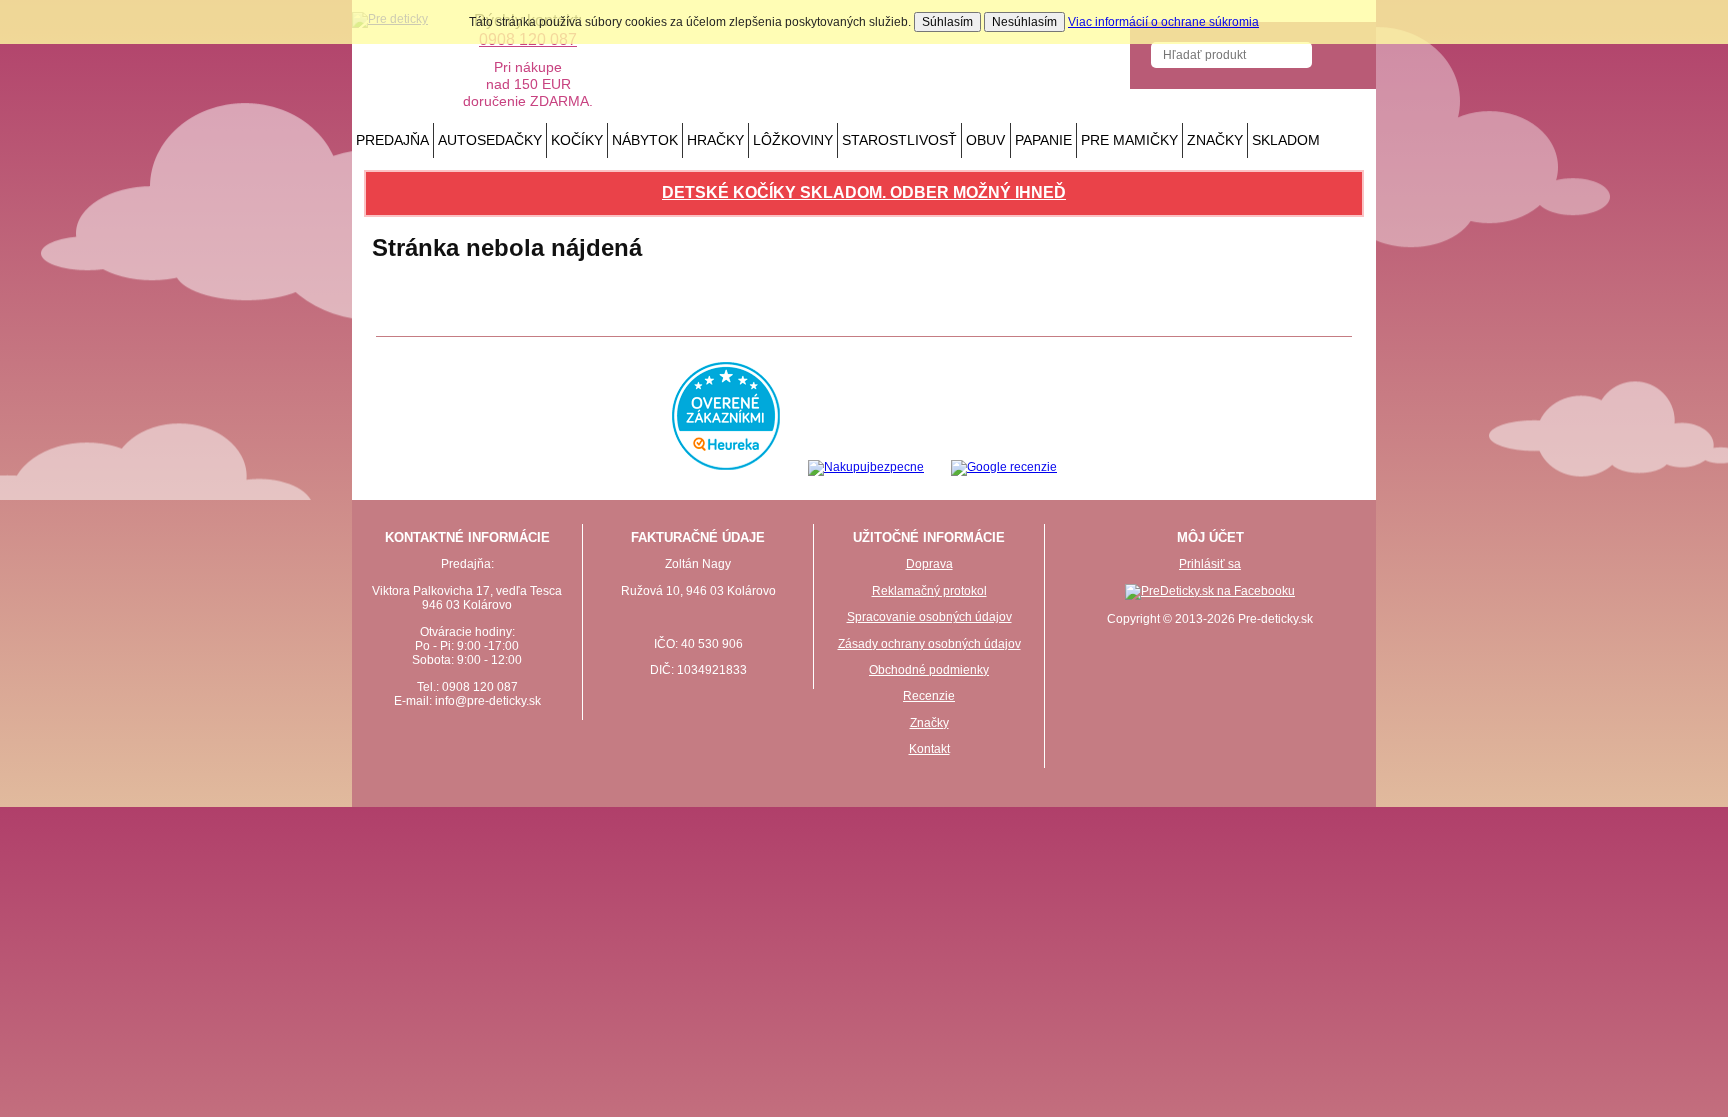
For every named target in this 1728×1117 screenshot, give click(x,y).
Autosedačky (490, 140)
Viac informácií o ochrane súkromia (1163, 22)
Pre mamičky (1129, 140)
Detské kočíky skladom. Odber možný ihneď (864, 192)
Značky (1215, 140)
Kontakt (929, 749)
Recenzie (929, 696)
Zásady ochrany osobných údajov (929, 644)
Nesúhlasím (1024, 22)
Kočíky (577, 140)
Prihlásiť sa (1210, 564)
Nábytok (645, 140)
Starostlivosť (899, 140)
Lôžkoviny (793, 140)
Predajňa (392, 140)
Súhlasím (947, 22)
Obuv (985, 140)
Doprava (929, 564)
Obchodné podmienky (929, 670)
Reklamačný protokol (929, 591)
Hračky (715, 140)
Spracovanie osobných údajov (929, 617)
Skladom (1286, 140)
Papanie (1043, 140)
